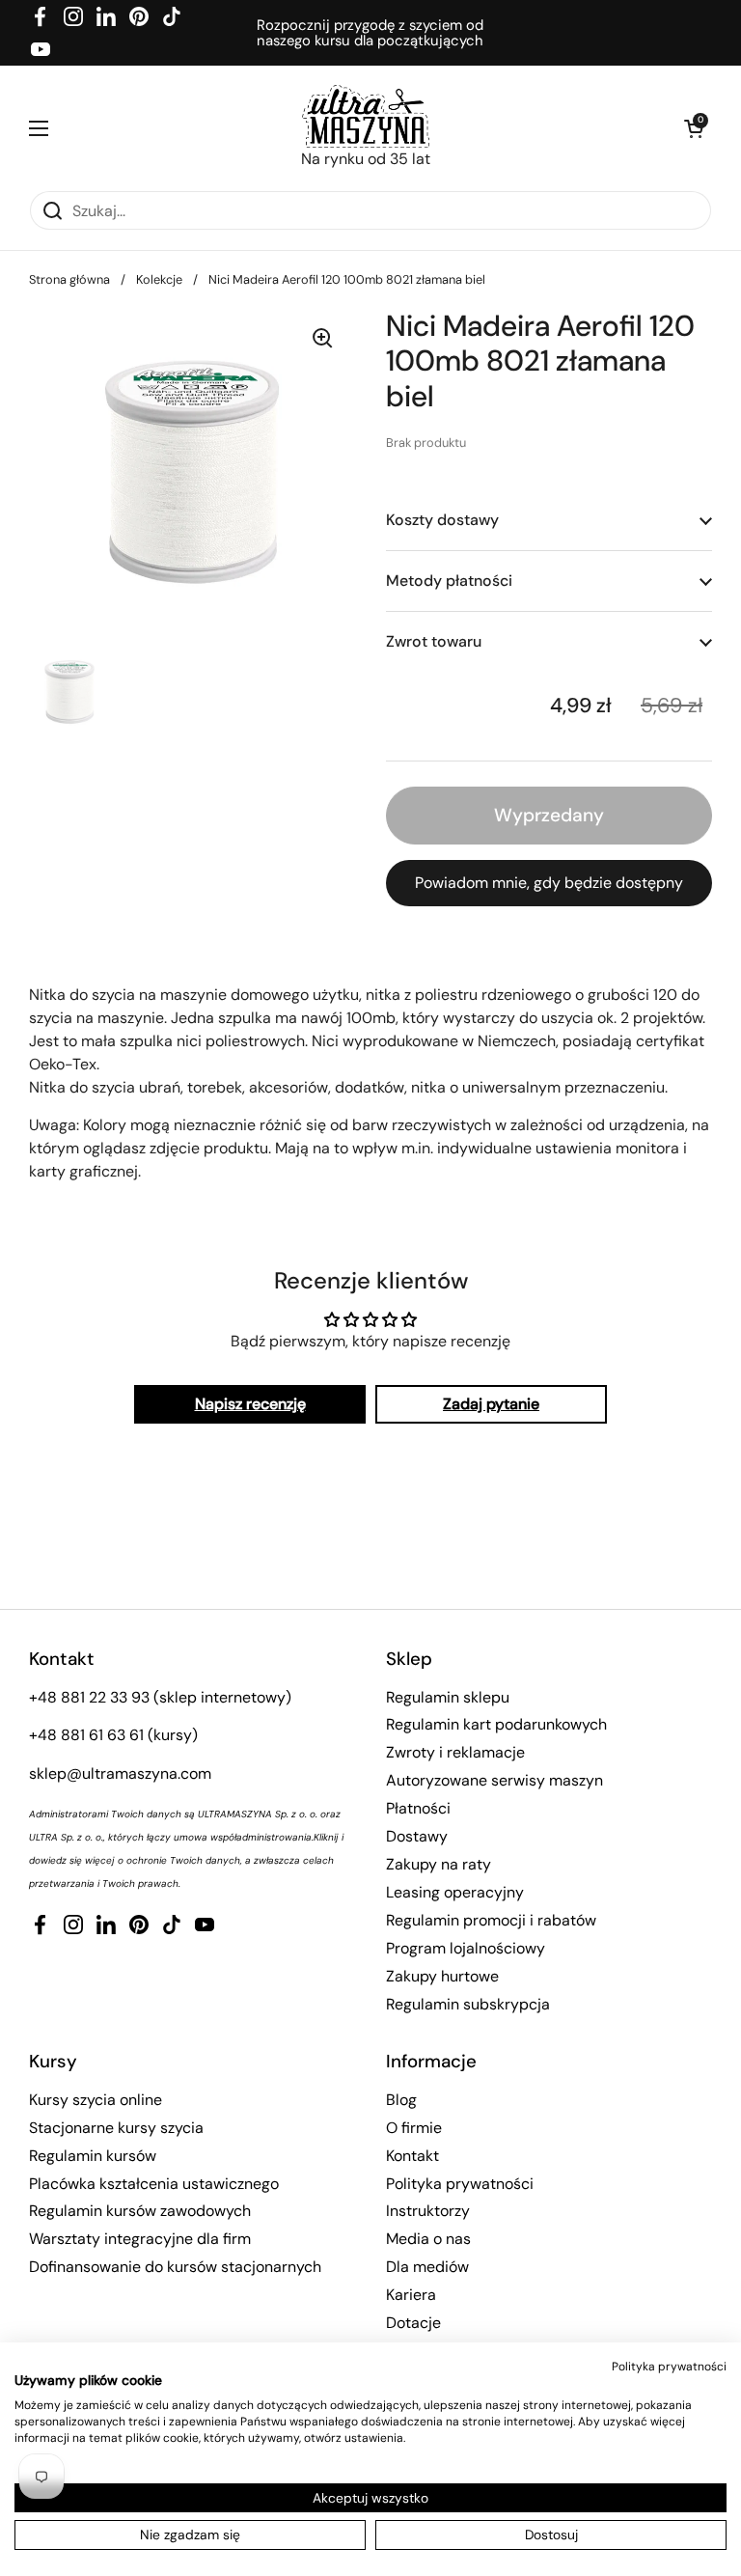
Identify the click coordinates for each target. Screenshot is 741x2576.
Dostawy (417, 1836)
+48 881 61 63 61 (86, 1735)
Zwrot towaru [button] (434, 641)
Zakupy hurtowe (442, 1976)
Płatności (418, 1808)
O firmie (414, 2128)
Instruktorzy (428, 2211)
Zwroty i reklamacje (455, 1752)
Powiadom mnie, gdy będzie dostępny (549, 883)
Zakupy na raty (439, 1864)
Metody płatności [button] (449, 581)
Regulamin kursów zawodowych (140, 2211)
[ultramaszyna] (366, 116)
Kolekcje (159, 279)
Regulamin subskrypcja (468, 2004)
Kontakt (412, 2156)
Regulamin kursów (93, 2156)
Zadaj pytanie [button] (491, 1404)
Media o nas (428, 2239)
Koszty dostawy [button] (442, 520)
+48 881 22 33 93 (89, 1697)
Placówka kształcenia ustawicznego (154, 2184)
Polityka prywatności (460, 2184)
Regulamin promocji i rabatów (491, 1920)
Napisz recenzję (250, 1404)
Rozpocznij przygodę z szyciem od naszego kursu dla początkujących (370, 33)
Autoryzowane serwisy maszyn (494, 1780)
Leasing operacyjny (455, 1892)
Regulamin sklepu (448, 1697)
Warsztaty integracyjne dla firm (140, 2239)
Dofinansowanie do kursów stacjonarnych (175, 2267)
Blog (401, 2100)
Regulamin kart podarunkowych (496, 1724)
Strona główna (69, 279)
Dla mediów (427, 2267)
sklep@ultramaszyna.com (120, 1773)
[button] (693, 128)
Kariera (411, 2295)
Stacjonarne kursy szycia (116, 2128)
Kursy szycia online (96, 2100)
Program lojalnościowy (466, 1948)
